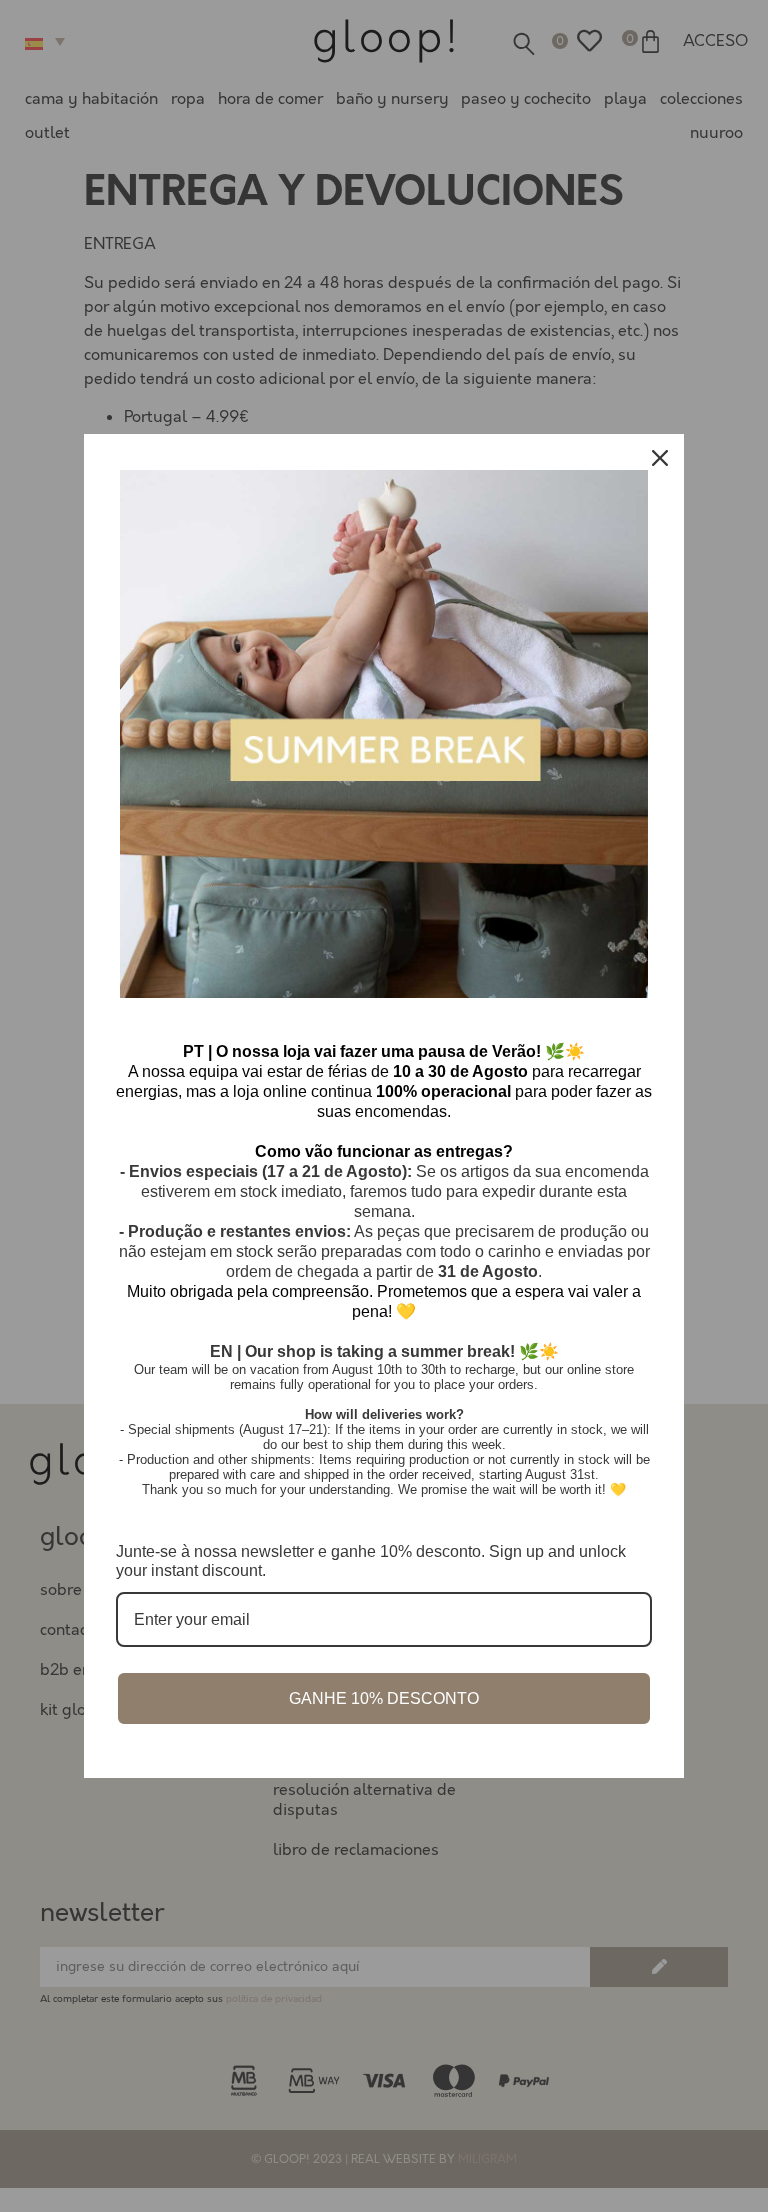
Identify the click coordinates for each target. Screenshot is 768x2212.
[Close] (660, 458)
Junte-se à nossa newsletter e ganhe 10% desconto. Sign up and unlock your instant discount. (371, 1561)
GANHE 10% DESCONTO (384, 1698)
